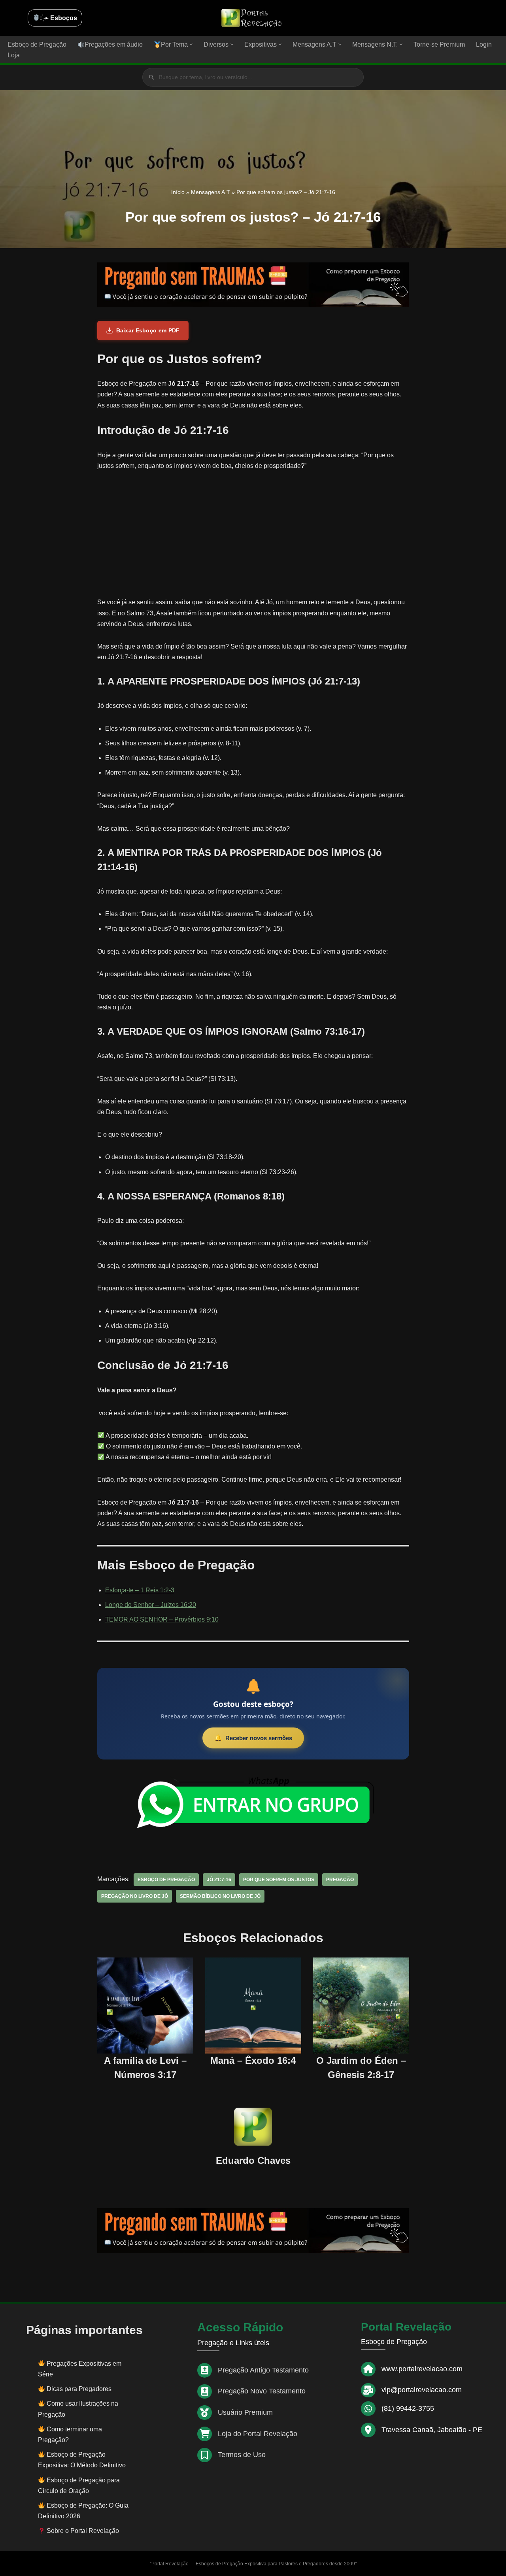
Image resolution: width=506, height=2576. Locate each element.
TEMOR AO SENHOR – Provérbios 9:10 (162, 1619)
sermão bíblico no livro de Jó (220, 1896)
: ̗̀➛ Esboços (59, 18)
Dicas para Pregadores (79, 2389)
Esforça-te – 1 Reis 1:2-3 (140, 1590)
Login (484, 44)
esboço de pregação (166, 1880)
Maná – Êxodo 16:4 (253, 2060)
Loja (14, 55)
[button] (191, 44)
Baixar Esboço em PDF (148, 330)
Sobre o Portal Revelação (82, 2531)
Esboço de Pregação (37, 44)
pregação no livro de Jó (135, 1896)
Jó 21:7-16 (219, 1880)
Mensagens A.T (211, 192)
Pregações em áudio (114, 44)
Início (178, 192)
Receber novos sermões (259, 1738)
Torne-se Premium (439, 44)
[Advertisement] (253, 538)
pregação (340, 1880)
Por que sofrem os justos (279, 1880)
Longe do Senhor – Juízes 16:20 (151, 1605)
